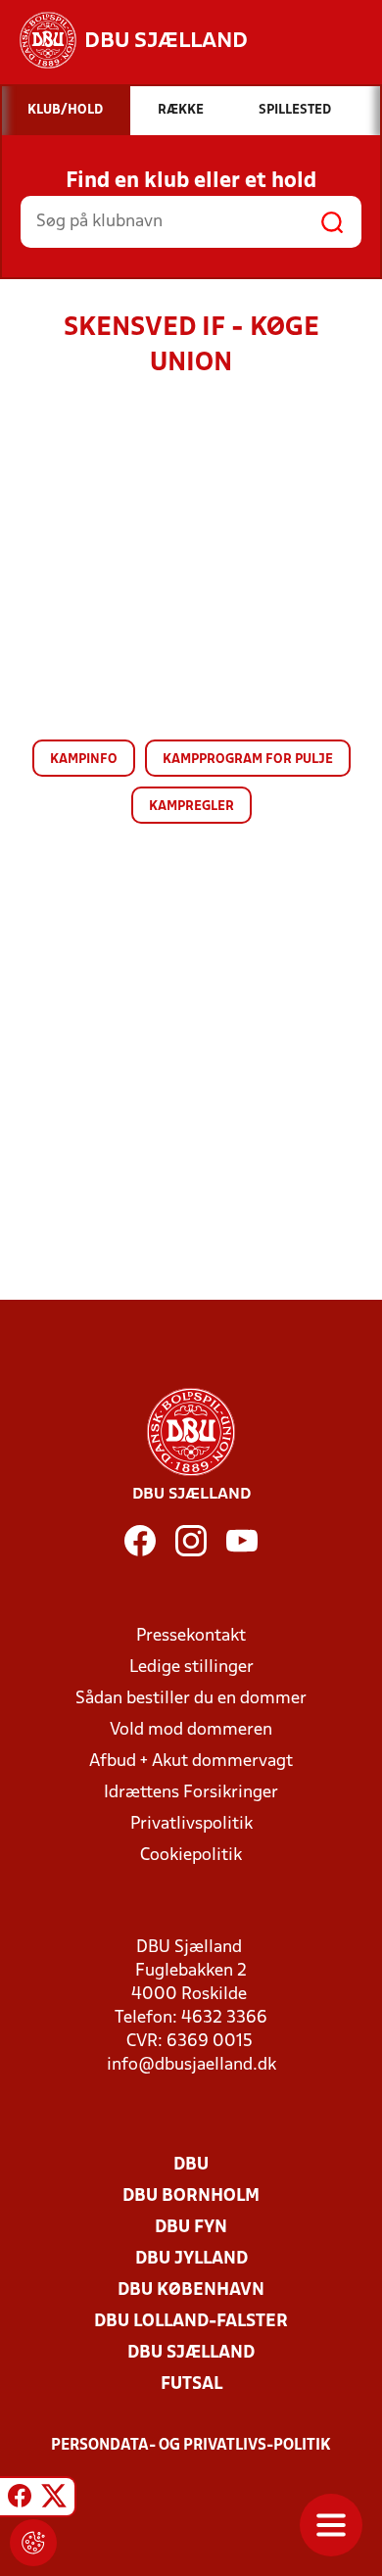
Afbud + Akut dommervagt (191, 1762)
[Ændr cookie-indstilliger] (33, 2543)
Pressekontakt (191, 1636)
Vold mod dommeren (191, 1730)
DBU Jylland (191, 2259)
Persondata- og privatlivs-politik (191, 2446)
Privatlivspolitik (191, 1824)
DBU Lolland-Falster (191, 2322)
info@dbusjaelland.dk (191, 2065)
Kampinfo (84, 760)
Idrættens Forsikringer (191, 1793)
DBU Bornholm (191, 2196)
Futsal (191, 2385)
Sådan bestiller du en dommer (191, 1699)
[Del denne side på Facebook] (20, 2500)
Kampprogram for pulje (248, 760)
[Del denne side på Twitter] (54, 2500)
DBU (191, 2165)
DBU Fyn (191, 2228)
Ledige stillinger (191, 1668)
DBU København (191, 2290)
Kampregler (191, 807)
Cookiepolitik (191, 1856)
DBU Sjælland (191, 2353)
